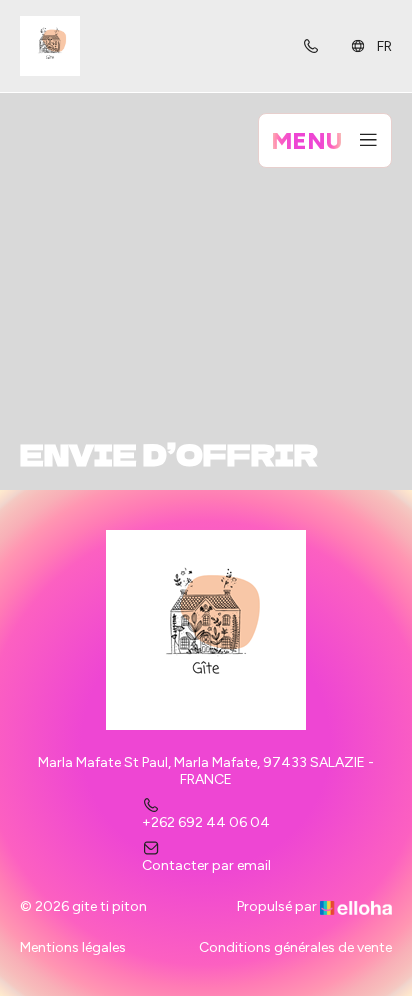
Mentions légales (73, 947)
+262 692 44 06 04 (206, 822)
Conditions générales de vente (295, 947)
